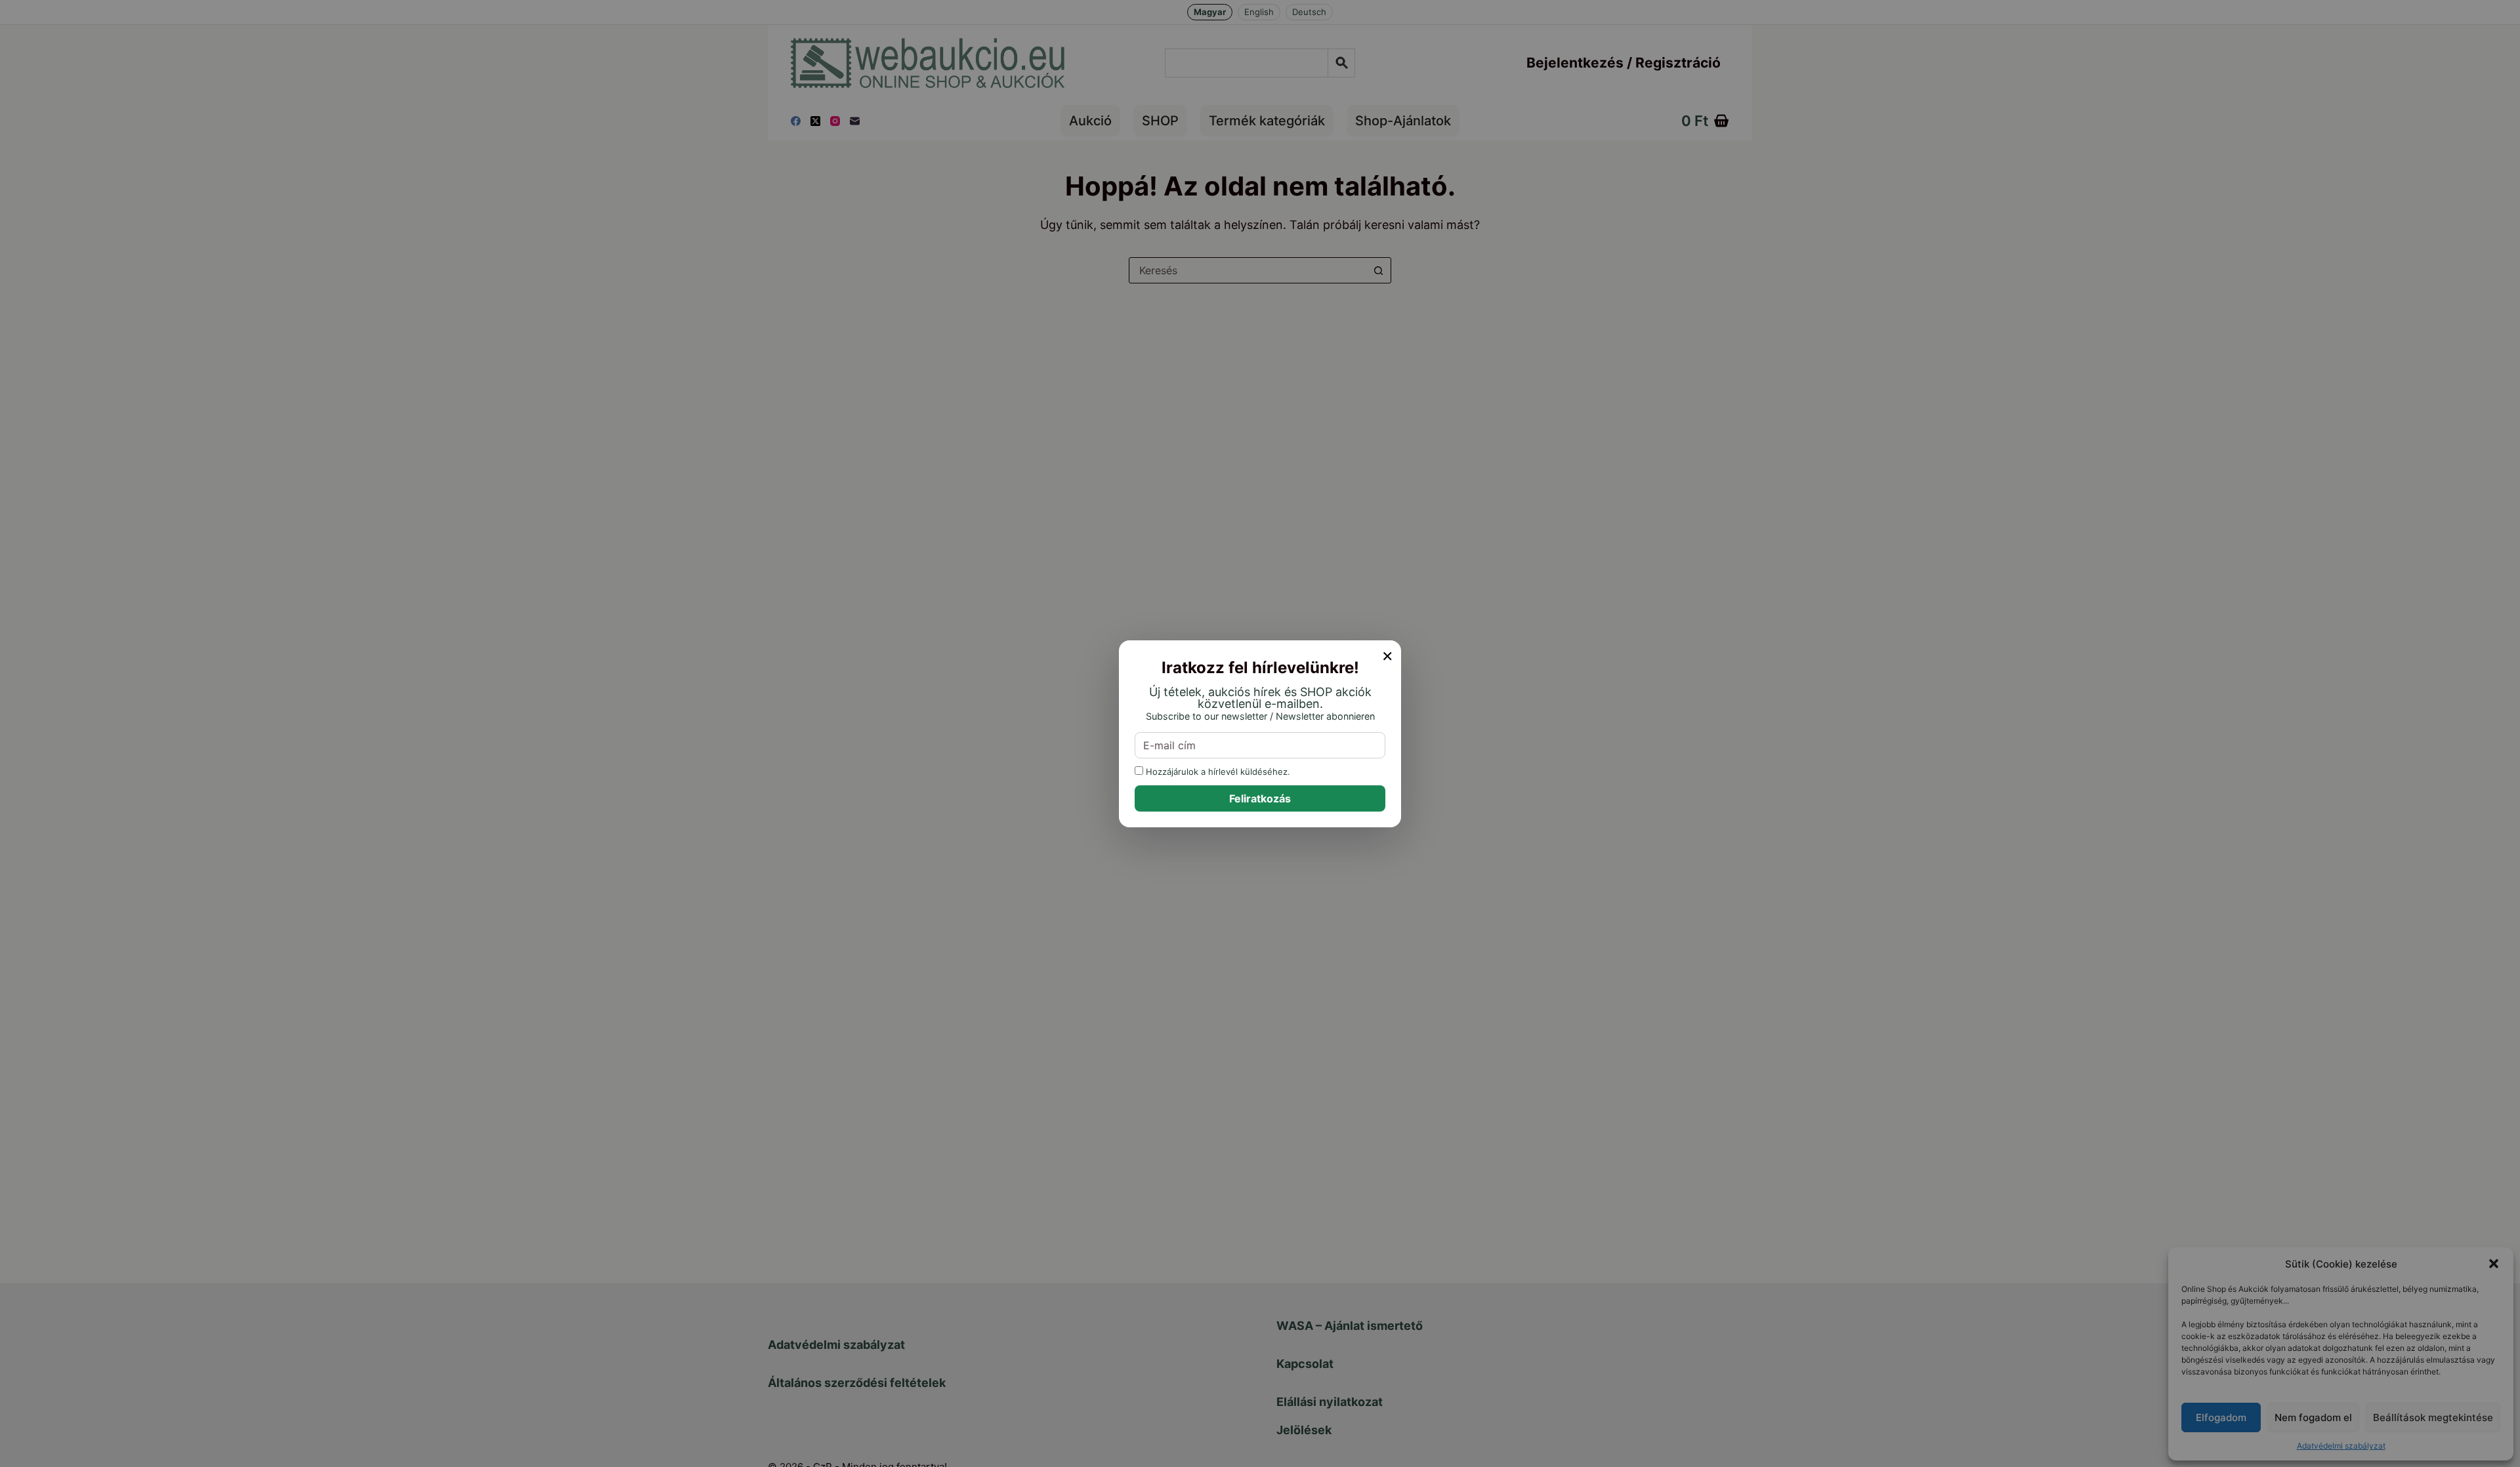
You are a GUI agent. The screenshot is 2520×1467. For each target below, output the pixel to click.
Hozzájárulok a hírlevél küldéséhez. (1217, 771)
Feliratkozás (1260, 798)
